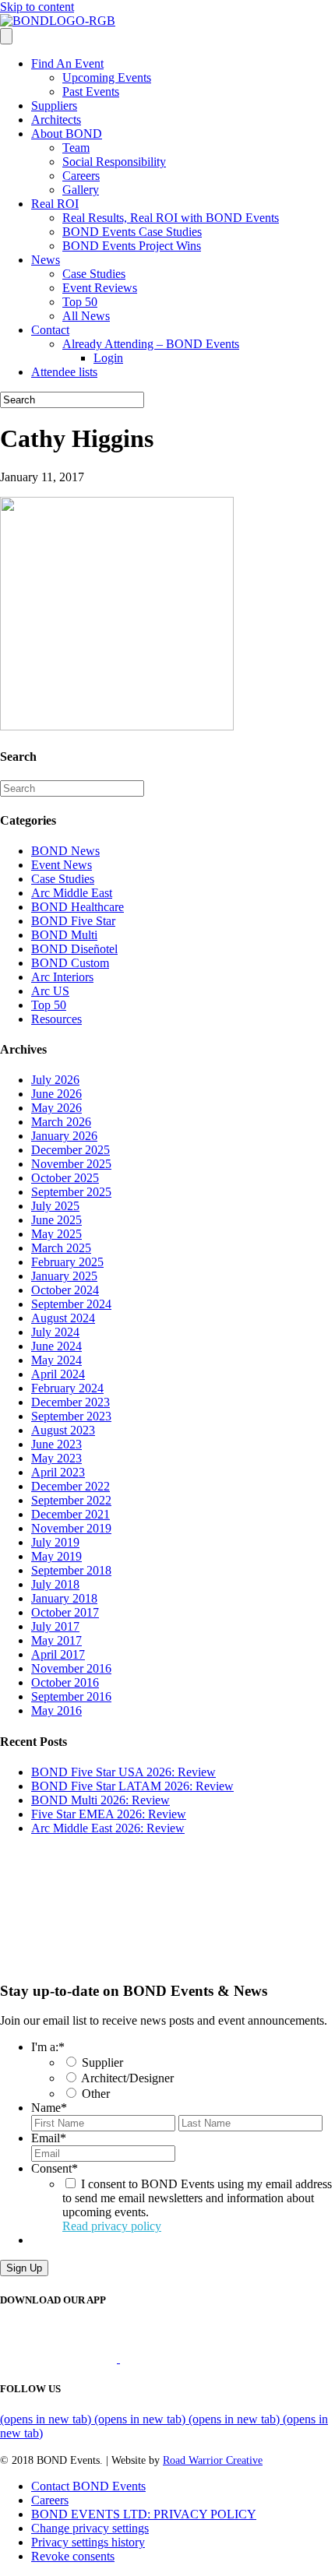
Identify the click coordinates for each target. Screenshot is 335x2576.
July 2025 (55, 1206)
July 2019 (55, 1542)
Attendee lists (64, 372)
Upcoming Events (107, 77)
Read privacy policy (112, 2226)
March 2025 (61, 1248)
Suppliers (54, 106)
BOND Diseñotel (74, 949)
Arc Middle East (72, 893)
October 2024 (65, 1290)
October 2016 (65, 1682)
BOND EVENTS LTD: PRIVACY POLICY (144, 2514)
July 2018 (55, 1584)
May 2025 (56, 1234)
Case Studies (94, 274)
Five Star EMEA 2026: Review (109, 1814)
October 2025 (65, 1178)
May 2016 (56, 1710)
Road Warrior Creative (213, 2460)
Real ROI (55, 204)
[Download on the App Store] (60, 2358)
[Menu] (6, 36)
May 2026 (56, 1108)
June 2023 (56, 1444)
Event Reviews (100, 288)
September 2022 (71, 1500)
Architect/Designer (127, 2078)
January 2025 (64, 1276)
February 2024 (67, 1388)
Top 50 (80, 302)
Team (76, 148)
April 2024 (58, 1374)
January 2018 (64, 1598)
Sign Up (24, 2268)
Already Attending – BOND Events (151, 344)
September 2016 (71, 1696)
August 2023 (63, 1430)
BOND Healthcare (78, 907)
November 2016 (71, 1668)
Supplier (102, 2062)
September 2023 (71, 1416)
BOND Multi (64, 935)
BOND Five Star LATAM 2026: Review (132, 1786)
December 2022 (71, 1486)
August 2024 (63, 1318)
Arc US (50, 991)
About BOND (67, 134)
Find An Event (67, 63)
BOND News (65, 851)
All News (86, 316)
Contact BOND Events (88, 2486)
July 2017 (55, 1626)
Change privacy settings (90, 2528)
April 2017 (58, 1654)
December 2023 (71, 1402)
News (46, 260)
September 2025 (71, 1192)
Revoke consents (73, 2556)
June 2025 (56, 1220)
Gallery (81, 190)
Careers (81, 176)
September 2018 (71, 1570)
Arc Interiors (62, 977)
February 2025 (67, 1262)
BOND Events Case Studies (132, 232)
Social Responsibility (114, 162)
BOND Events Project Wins (132, 246)
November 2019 (71, 1528)
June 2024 (56, 1346)
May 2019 (56, 1556)
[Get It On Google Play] (185, 2358)
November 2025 (71, 1164)
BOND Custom (70, 963)
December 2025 (71, 1150)
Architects (56, 120)
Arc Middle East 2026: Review (108, 1828)
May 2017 (56, 1640)
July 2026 (55, 1080)
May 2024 (56, 1360)
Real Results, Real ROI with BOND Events (171, 218)
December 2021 (71, 1514)
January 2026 (64, 1136)
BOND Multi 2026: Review (100, 1800)
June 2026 (56, 1094)
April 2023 (58, 1472)
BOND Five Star (73, 921)
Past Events (91, 91)
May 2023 (56, 1458)
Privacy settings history (88, 2542)
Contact (50, 330)
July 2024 (55, 1332)
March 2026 (61, 1122)
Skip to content (37, 7)
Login (108, 358)
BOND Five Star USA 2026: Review (123, 1772)
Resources (56, 1019)
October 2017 (65, 1612)
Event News (62, 865)
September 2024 (71, 1304)
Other (96, 2094)
